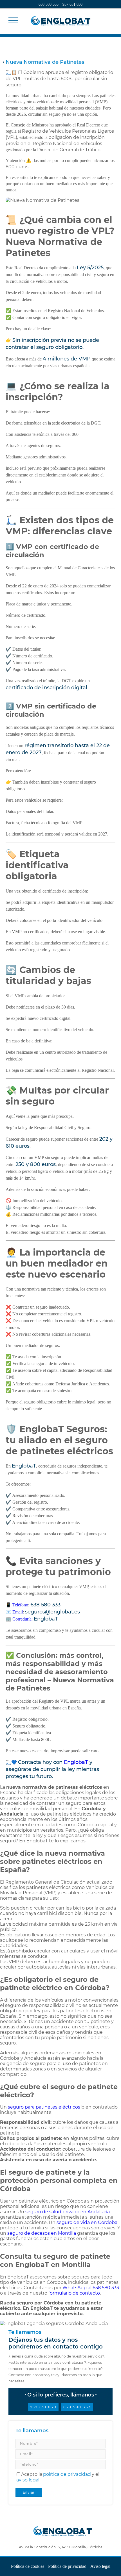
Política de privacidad (67, 2566)
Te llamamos (32, 2431)
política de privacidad (67, 2474)
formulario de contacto (74, 2293)
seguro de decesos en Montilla (42, 2233)
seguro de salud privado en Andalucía (68, 2212)
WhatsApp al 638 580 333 (91, 2288)
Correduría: (35, 1619)
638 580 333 (49, 4)
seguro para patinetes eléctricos (44, 2107)
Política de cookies (28, 2566)
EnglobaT (76, 1762)
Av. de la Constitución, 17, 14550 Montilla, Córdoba (61, 2547)
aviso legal (28, 2480)
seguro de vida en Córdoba (87, 2222)
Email (18, 1612)
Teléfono (20, 1605)
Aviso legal (100, 2566)
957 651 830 (72, 4)
